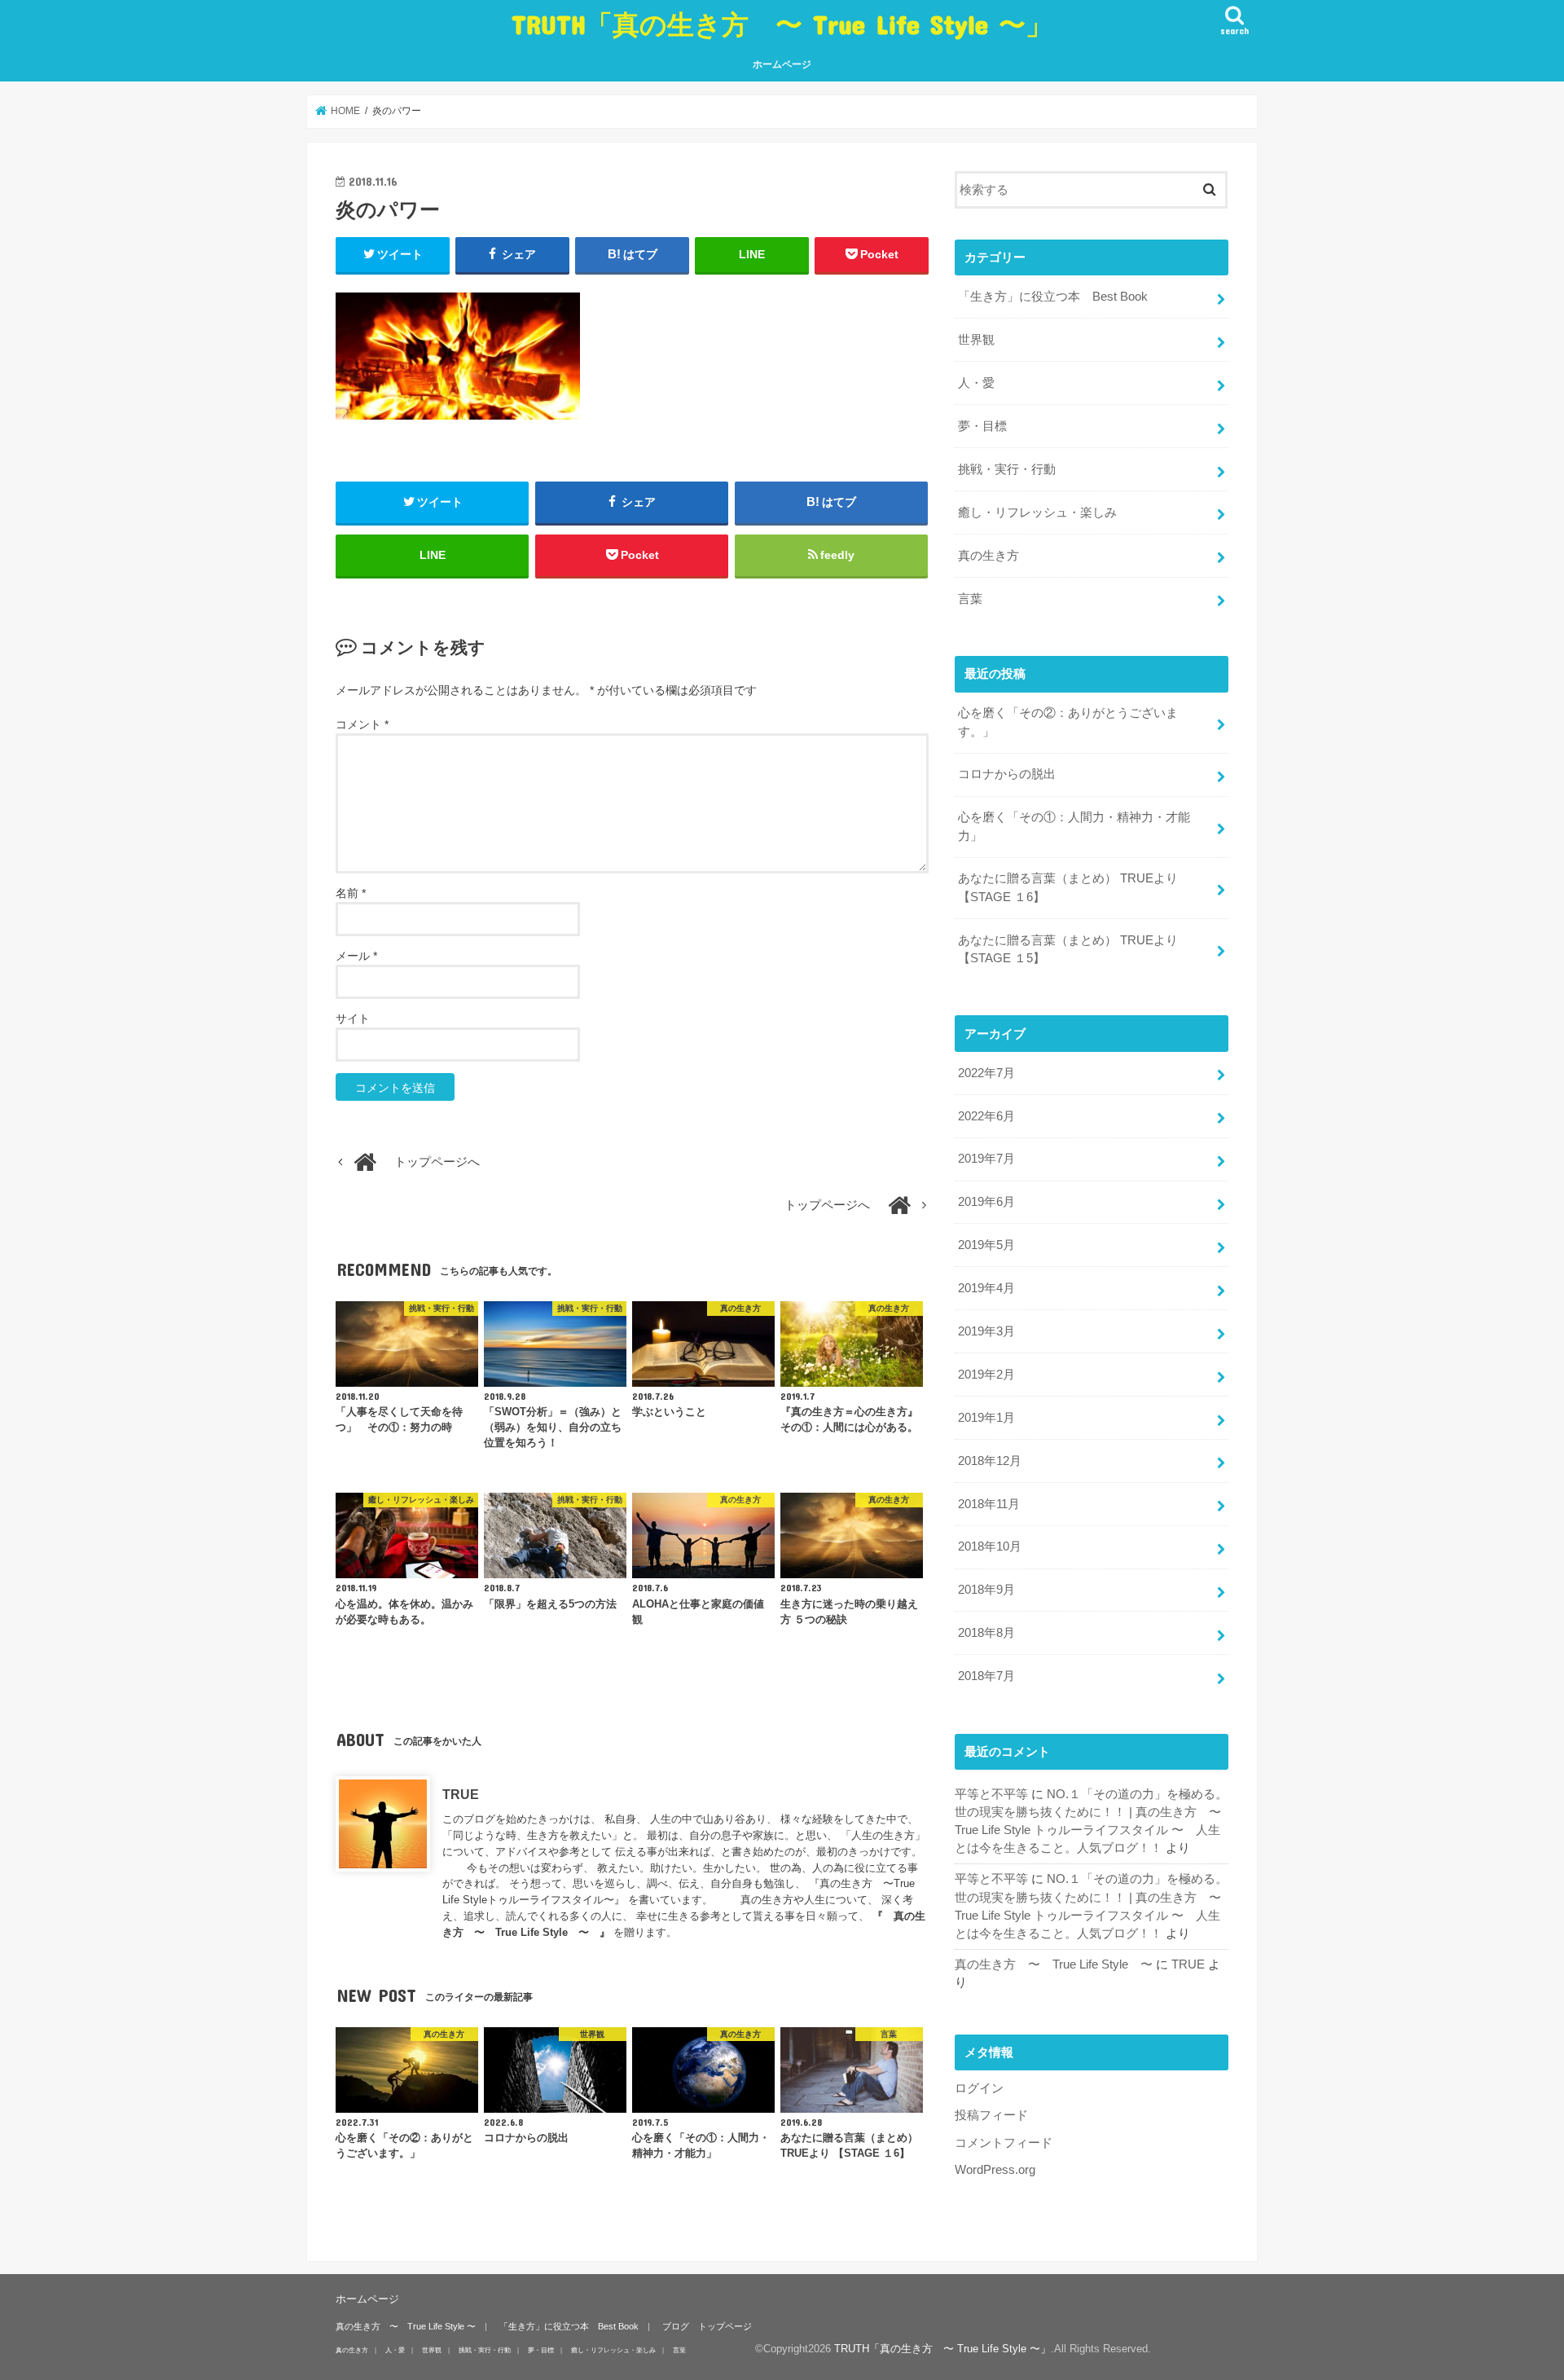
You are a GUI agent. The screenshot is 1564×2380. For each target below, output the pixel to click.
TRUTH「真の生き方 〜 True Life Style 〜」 (782, 24)
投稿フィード (991, 2115)
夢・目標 (982, 426)
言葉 (970, 599)
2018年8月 (986, 1633)
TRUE (461, 1794)
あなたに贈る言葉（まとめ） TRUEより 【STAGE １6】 (1068, 887)
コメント (362, 724)
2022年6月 (986, 1116)
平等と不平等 (991, 1794)
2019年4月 (986, 1288)
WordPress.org (995, 2170)
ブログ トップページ (707, 2326)
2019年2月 (986, 1375)
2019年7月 (986, 1159)
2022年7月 (986, 1073)
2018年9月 (986, 1590)
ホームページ (782, 64)
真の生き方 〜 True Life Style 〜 (1054, 1964)
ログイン (979, 2088)
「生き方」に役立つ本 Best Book (1053, 297)
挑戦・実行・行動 (1007, 469)
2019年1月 (986, 1418)
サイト (353, 1018)
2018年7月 (986, 1676)
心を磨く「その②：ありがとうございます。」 (1068, 722)
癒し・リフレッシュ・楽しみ (1037, 513)
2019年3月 (986, 1331)
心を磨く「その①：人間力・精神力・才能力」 (1074, 826)
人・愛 (976, 383)
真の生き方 (988, 556)
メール (356, 956)
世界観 (976, 340)
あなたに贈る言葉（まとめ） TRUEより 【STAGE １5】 (1068, 949)
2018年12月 (990, 1461)
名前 (351, 893)
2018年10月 (990, 1546)
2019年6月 (986, 1202)
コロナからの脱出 (1007, 774)
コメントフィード (1004, 2143)
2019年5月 (986, 1245)
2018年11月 (989, 1504)
